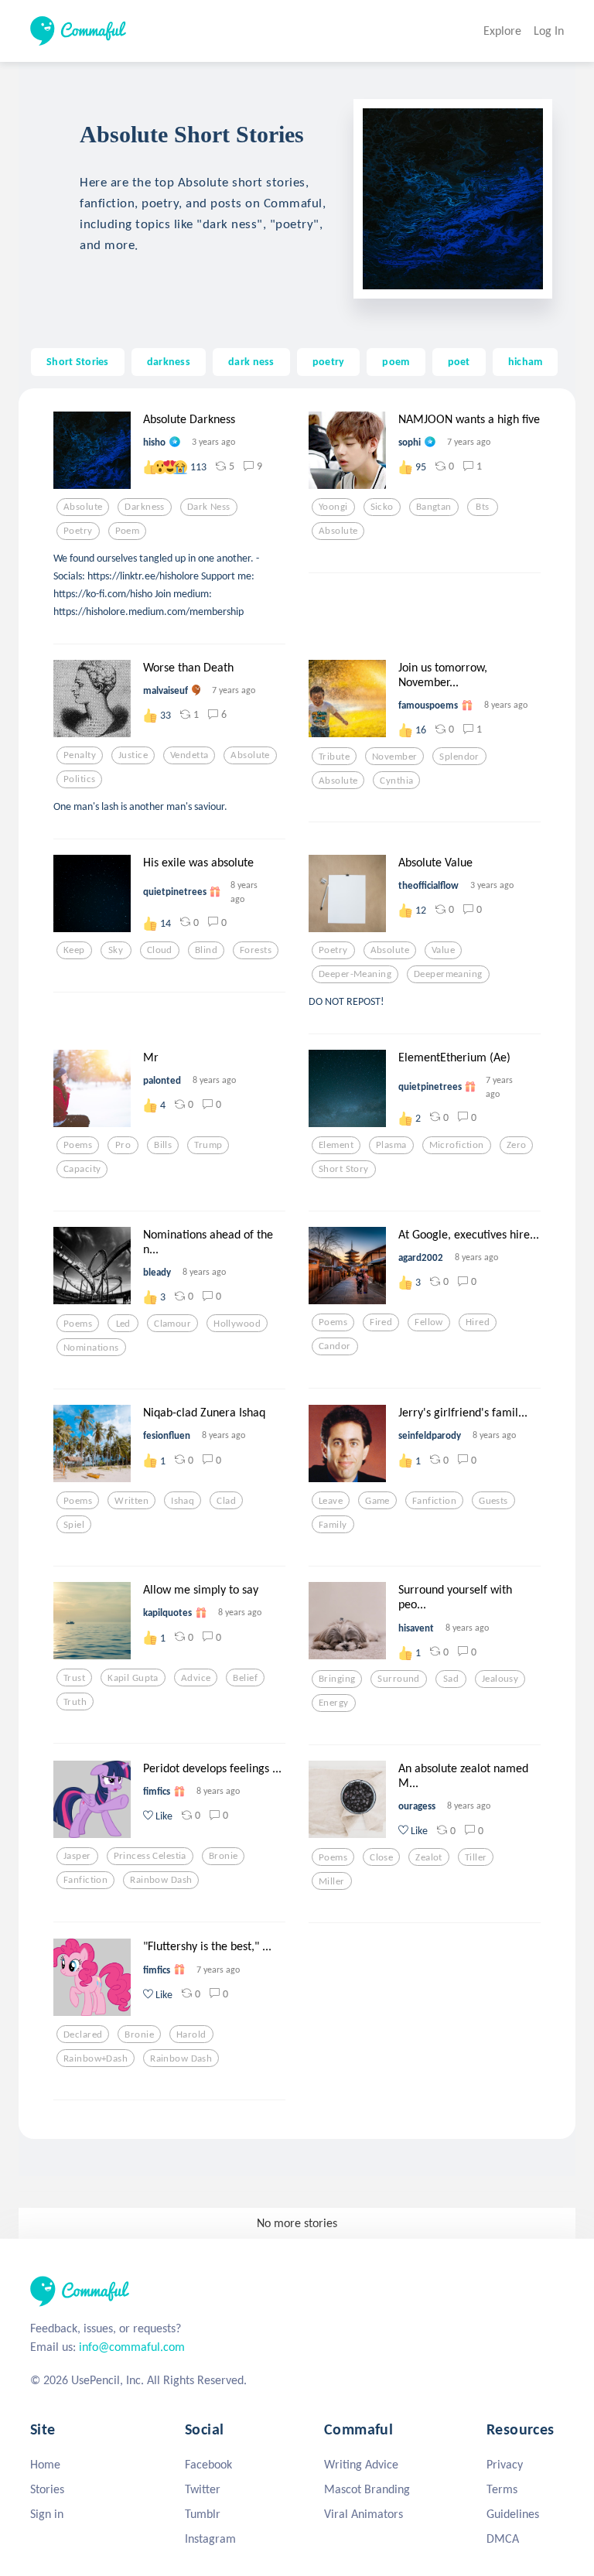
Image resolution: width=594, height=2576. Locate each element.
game (377, 1501)
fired (381, 1322)
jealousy (500, 1679)
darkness (169, 361)
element (336, 1145)
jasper (77, 1856)
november (394, 757)
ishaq (183, 1501)
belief (245, 1678)
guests (493, 1501)
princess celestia (150, 1856)
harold (191, 2034)
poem (396, 361)
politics (79, 779)
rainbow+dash (96, 2058)
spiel (74, 1525)
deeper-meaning (355, 974)
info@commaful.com (132, 2347)
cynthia (396, 781)
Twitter (203, 2489)
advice (196, 1678)
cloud (160, 950)
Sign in (47, 2514)
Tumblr (203, 2514)
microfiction (457, 1145)
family (333, 1525)
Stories (47, 2489)
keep (74, 950)
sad (451, 1679)
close (381, 1857)
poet (459, 361)
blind (206, 950)
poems (78, 1145)
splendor (459, 757)
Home (45, 2464)
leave (331, 1501)
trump (208, 1145)
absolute (83, 507)
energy (334, 1703)
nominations (91, 1348)
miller (332, 1881)
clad (226, 1501)
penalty (80, 755)
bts (482, 507)
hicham (526, 361)
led (123, 1324)
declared (83, 2034)
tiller (476, 1857)
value (443, 950)
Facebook (208, 2464)
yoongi (333, 507)
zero (517, 1145)
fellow (429, 1322)
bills (163, 1145)
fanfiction (434, 1501)
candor (335, 1346)
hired (478, 1322)
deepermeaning (448, 974)
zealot (429, 1857)
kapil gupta (133, 1678)
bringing (337, 1679)
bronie (224, 1856)
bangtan (434, 507)
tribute (334, 757)
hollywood (237, 1324)
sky (116, 950)
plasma (391, 1145)
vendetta (189, 755)
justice (133, 755)
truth (75, 1702)
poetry (329, 361)
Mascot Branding (367, 2489)
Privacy (505, 2464)
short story (344, 1169)
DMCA (503, 2538)
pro (123, 1145)
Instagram (210, 2538)
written (131, 1501)
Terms (502, 2489)
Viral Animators (364, 2514)
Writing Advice (361, 2464)
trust (74, 1678)
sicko (382, 507)
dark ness (251, 361)
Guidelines (513, 2514)
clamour (172, 1324)
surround (398, 1679)
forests (256, 950)
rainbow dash (161, 1880)
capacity (82, 1169)
